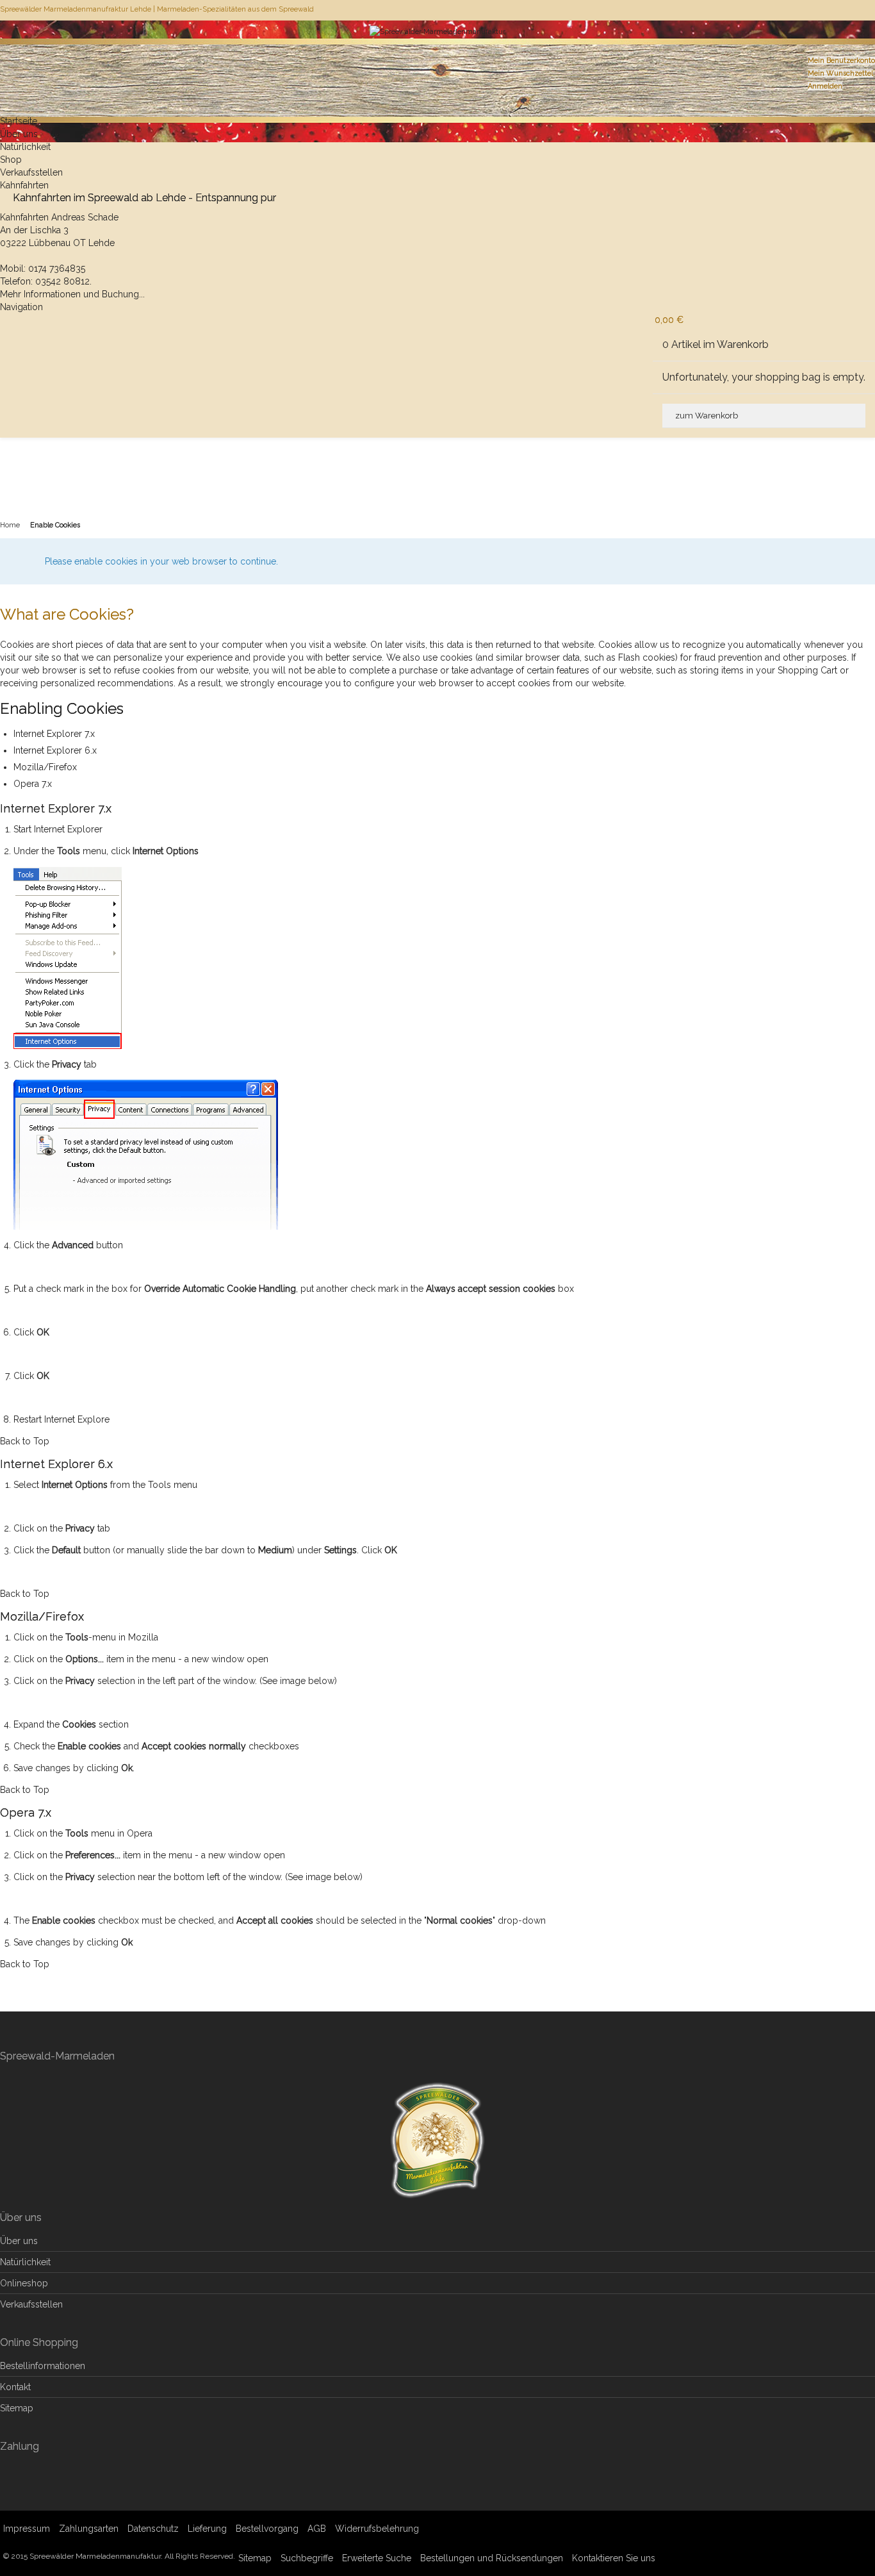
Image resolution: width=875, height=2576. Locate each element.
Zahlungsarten (89, 2529)
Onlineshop (24, 2283)
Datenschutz (153, 2529)
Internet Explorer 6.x (55, 750)
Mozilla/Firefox (45, 767)
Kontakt (15, 2387)
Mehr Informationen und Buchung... (72, 294)
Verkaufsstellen (31, 172)
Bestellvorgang (267, 2529)
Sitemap (17, 2408)
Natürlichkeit (25, 147)
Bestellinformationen (43, 2366)
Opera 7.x (33, 784)
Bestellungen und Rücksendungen (492, 2558)
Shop (11, 160)
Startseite (19, 121)
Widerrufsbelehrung (377, 2529)
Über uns (19, 134)
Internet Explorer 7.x (54, 734)
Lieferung (207, 2529)
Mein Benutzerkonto (841, 61)
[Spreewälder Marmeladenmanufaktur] (437, 48)
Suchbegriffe (307, 2558)
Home (10, 525)
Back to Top (25, 1441)
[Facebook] (874, 10)
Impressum (27, 2529)
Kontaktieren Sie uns (614, 2558)
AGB (317, 2529)
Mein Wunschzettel (840, 73)
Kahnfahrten (24, 185)
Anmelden (825, 86)
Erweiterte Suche (377, 2558)
